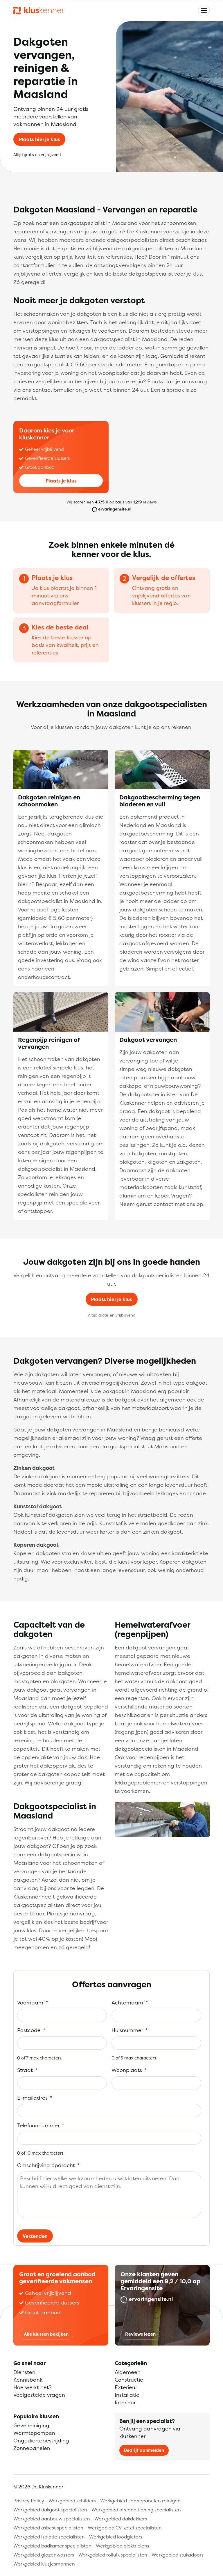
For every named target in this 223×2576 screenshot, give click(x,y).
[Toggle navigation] (204, 10)
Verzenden (35, 2236)
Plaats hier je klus (39, 139)
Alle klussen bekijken (46, 2334)
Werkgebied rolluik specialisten (113, 2555)
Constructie (129, 2380)
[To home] (39, 11)
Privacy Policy (29, 2501)
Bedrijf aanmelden (144, 2450)
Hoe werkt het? (32, 2387)
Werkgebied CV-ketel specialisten (125, 2528)
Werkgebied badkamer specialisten (52, 2546)
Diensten (24, 2372)
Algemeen (128, 2372)
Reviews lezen (140, 2334)
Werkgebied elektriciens (123, 2546)
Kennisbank (28, 2380)
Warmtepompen (34, 2433)
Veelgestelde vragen (39, 2395)
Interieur (125, 2402)
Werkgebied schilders (72, 2501)
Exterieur (126, 2387)
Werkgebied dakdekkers (121, 2519)
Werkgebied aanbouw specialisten (52, 2519)
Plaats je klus (61, 481)
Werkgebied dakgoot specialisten (50, 2510)
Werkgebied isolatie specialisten (49, 2537)
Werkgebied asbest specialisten (48, 2528)
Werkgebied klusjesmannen (44, 2564)
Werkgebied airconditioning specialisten (136, 2510)
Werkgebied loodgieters (116, 2537)
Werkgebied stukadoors (178, 2555)
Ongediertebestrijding (41, 2441)
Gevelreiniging (31, 2425)
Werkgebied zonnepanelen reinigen (140, 2501)
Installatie (127, 2395)
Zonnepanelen (32, 2448)
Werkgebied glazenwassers (44, 2555)
